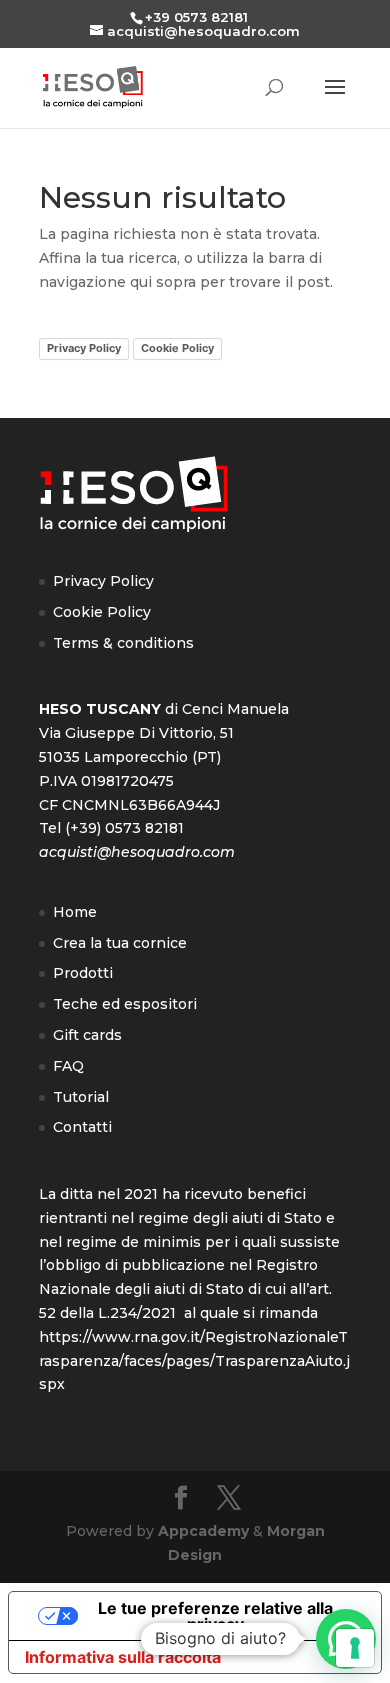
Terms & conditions (123, 643)
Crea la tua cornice (120, 943)
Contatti (82, 1127)
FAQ (68, 1066)
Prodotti (83, 973)
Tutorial (81, 1097)
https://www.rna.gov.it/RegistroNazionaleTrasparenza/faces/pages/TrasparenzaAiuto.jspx (194, 1361)
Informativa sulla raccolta (123, 1657)
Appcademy (203, 1531)
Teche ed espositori (125, 1004)
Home (75, 912)
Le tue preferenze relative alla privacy (215, 1616)
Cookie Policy (177, 348)
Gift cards (87, 1035)
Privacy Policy (84, 348)
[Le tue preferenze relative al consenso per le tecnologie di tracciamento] (355, 1648)
